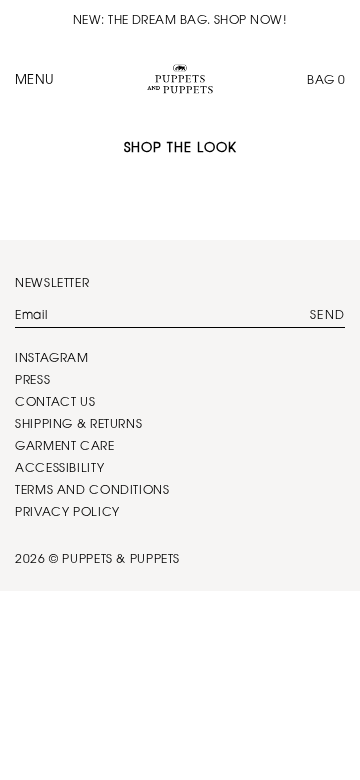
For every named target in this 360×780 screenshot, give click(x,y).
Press (32, 381)
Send (327, 316)
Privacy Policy (67, 513)
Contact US (55, 403)
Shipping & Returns (78, 425)
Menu (35, 80)
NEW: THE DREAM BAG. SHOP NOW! (180, 21)
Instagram (52, 359)
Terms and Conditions (92, 491)
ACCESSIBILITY (59, 469)
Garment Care (65, 447)
